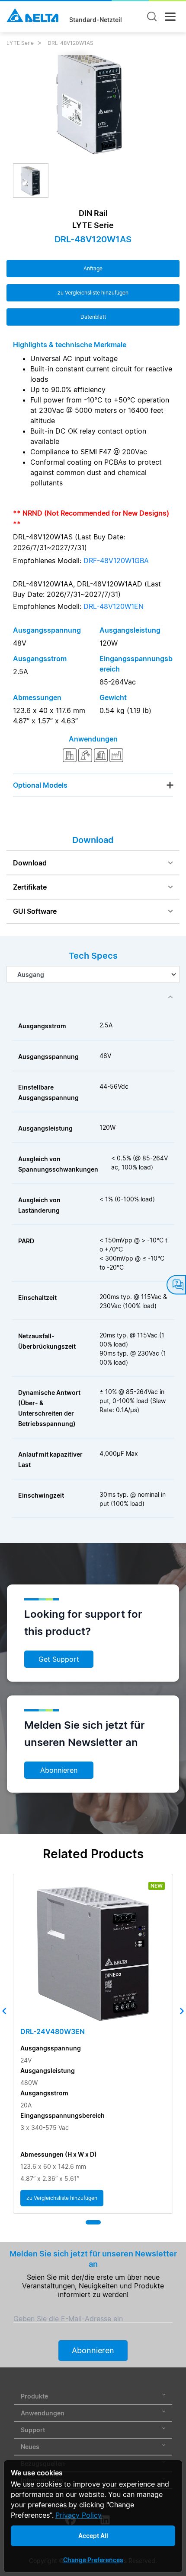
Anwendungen (43, 2413)
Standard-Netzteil (96, 20)
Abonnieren (59, 1770)
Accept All (93, 2536)
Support (33, 2430)
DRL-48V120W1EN (114, 606)
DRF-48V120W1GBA (116, 561)
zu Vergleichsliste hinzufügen (93, 293)
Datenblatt (93, 317)
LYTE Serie (20, 43)
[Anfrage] (176, 1285)
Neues (30, 2447)
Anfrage (93, 268)
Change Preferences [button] (93, 2560)
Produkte (34, 2396)
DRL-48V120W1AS (71, 43)
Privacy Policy (79, 2515)
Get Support (59, 1659)
